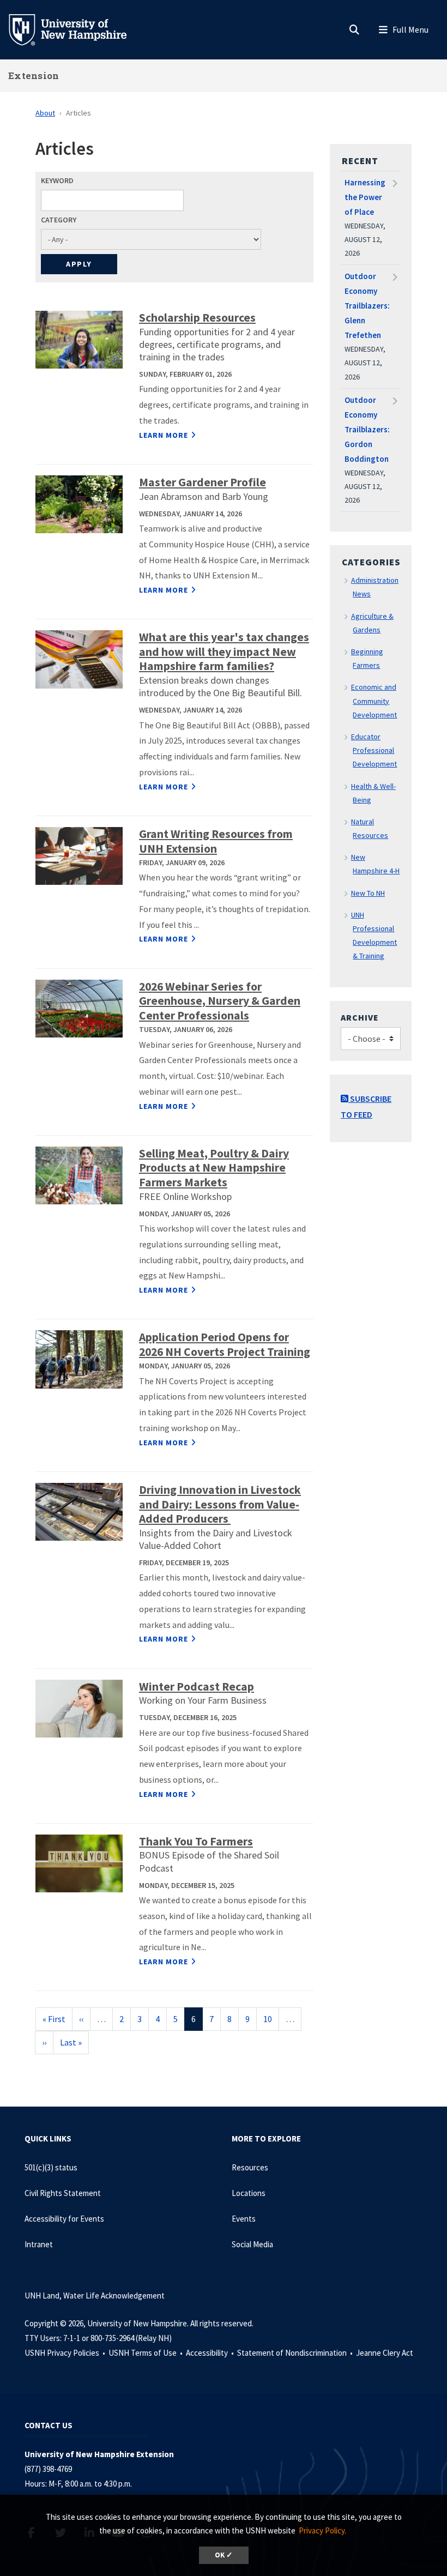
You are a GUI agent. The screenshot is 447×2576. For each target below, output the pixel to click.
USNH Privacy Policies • (66, 2353)
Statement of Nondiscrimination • (296, 2353)
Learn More (164, 435)
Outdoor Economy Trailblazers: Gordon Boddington (367, 429)
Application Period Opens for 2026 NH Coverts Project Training (225, 1344)
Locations (249, 2193)
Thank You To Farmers (196, 1841)
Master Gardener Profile (203, 482)
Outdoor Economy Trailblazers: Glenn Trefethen (367, 306)
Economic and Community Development (374, 701)
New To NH (368, 893)
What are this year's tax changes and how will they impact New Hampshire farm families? (224, 651)
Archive (360, 1017)
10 (271, 2019)
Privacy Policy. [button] (322, 2530)
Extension (34, 76)
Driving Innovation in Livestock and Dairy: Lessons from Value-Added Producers (220, 1504)
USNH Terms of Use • (146, 2353)
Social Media (252, 2244)
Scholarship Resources (197, 318)
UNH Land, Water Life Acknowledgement (95, 2296)
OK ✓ (224, 2555)
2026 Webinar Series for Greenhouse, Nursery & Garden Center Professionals (220, 1001)
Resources (250, 2167)
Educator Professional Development (374, 750)
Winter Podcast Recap (197, 1687)
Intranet (39, 2244)
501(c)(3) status (51, 2167)
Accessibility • (211, 2353)
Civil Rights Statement (63, 2193)
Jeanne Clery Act (385, 2353)
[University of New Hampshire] (76, 29)
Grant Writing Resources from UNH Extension (216, 841)
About (45, 113)
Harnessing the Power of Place (365, 197)
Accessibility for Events (64, 2219)
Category (59, 220)
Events (244, 2219)
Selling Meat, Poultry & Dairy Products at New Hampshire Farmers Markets (214, 1168)
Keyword (57, 180)
